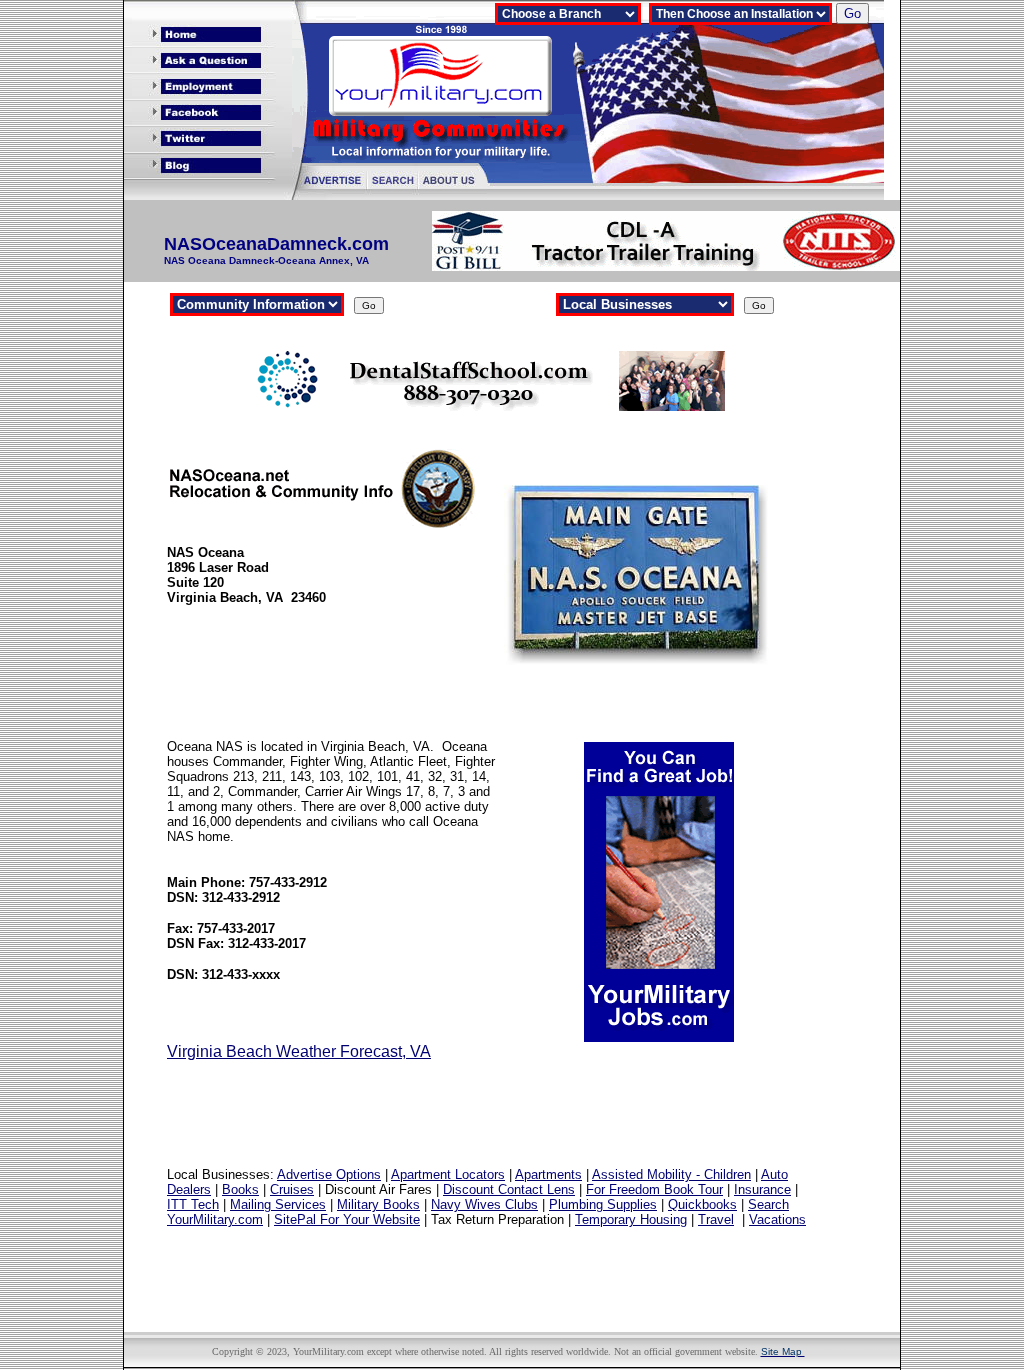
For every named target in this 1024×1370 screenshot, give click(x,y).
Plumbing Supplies (603, 1204)
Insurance (762, 1189)
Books (240, 1189)
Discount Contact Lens (509, 1189)
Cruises (292, 1189)
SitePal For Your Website (347, 1219)
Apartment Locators (448, 1174)
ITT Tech (193, 1204)
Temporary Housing (631, 1219)
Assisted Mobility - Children (671, 1174)
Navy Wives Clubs (484, 1204)
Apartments (548, 1174)
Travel (716, 1219)
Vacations (777, 1219)
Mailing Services (278, 1204)
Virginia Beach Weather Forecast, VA (299, 1051)
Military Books (378, 1204)
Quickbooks (702, 1204)
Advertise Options (329, 1174)
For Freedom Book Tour (654, 1189)
